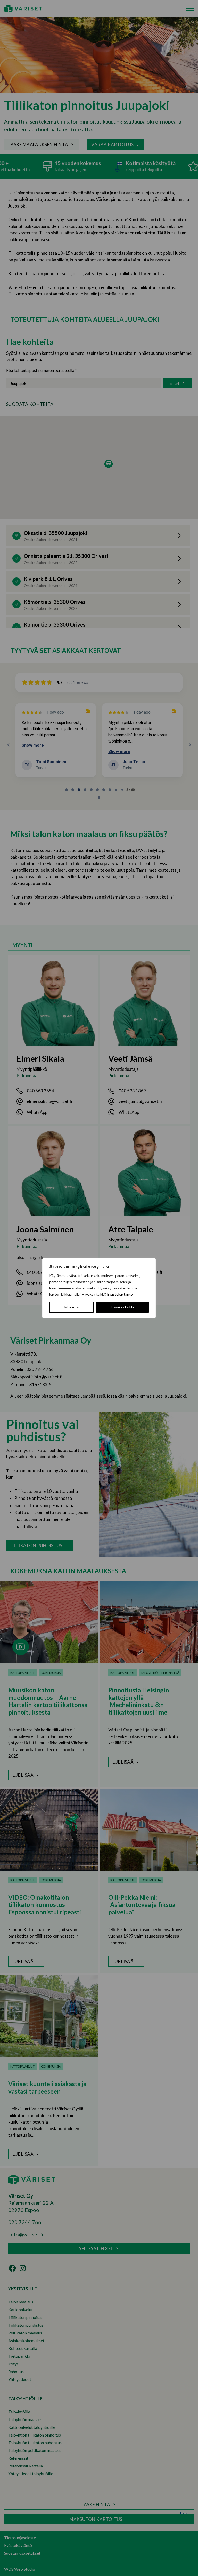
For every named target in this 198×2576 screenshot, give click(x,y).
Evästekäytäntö (120, 1294)
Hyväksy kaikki (122, 1307)
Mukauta (72, 1307)
